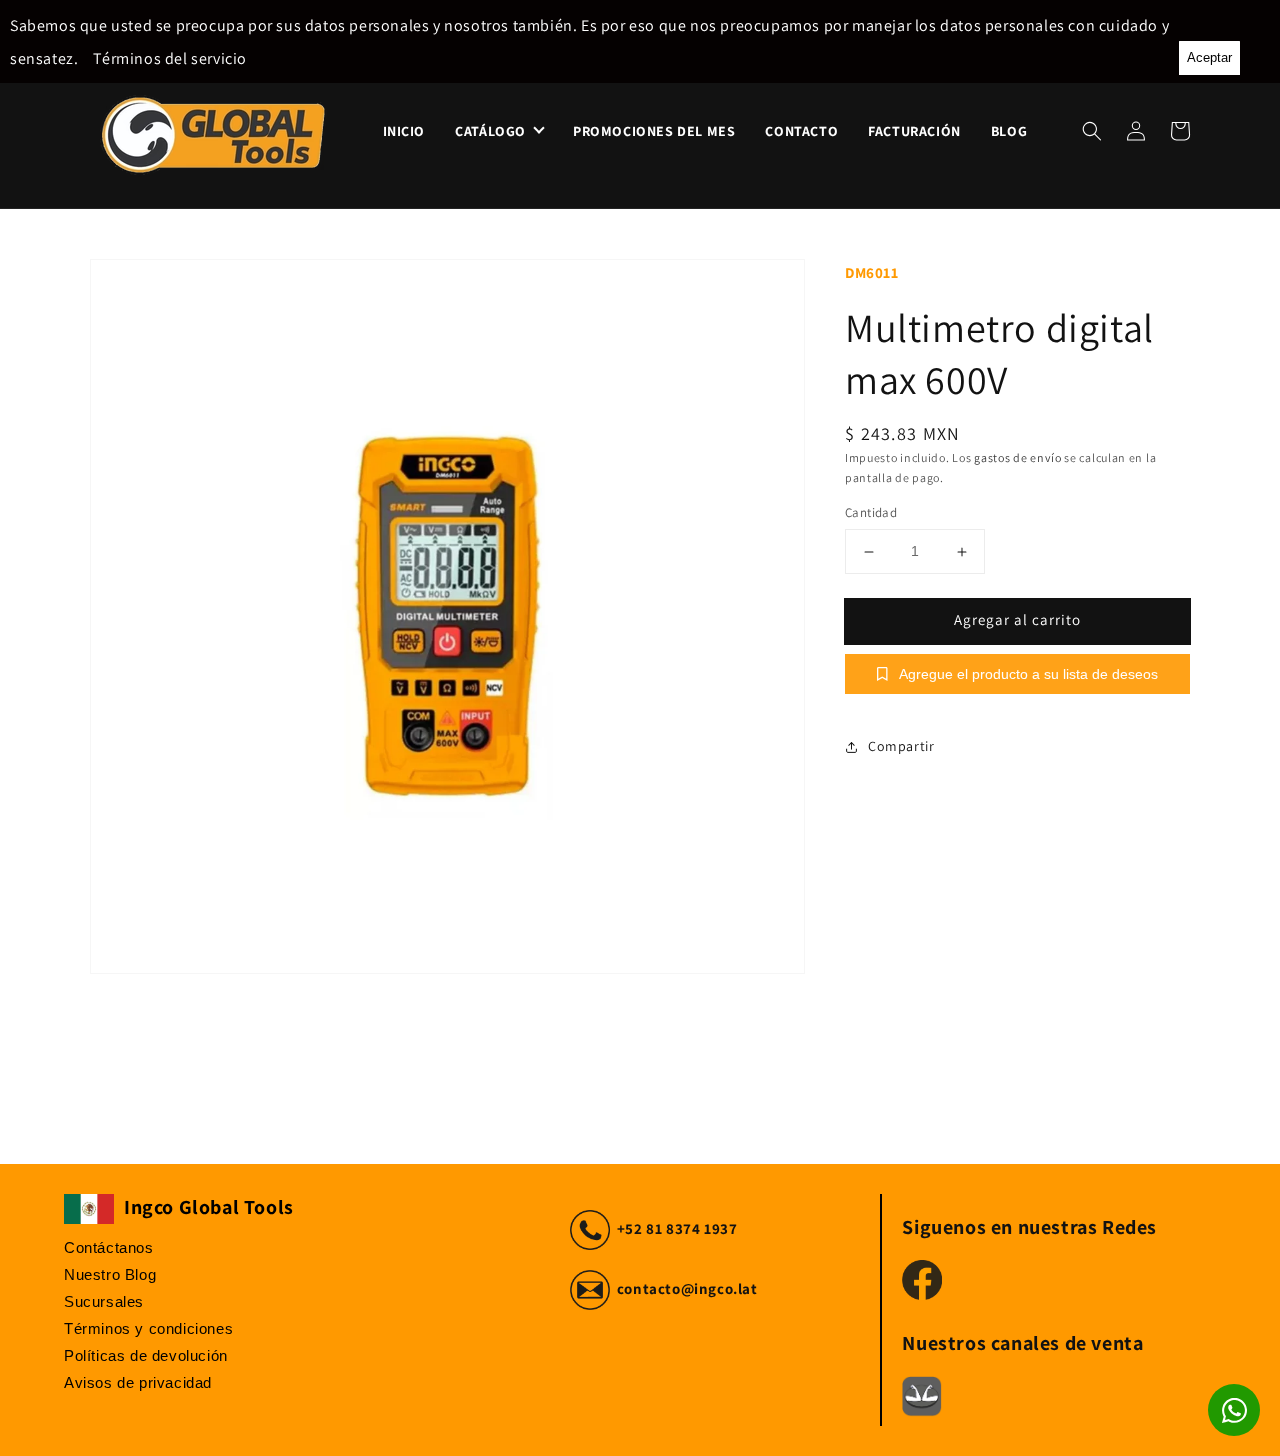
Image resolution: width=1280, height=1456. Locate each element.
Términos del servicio (170, 58)
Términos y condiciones (148, 1328)
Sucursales (104, 1301)
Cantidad (871, 513)
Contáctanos (109, 1247)
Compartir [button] (901, 746)
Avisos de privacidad (138, 1382)
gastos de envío (1018, 457)
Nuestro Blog (110, 1274)
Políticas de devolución (146, 1355)
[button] (1092, 131)
